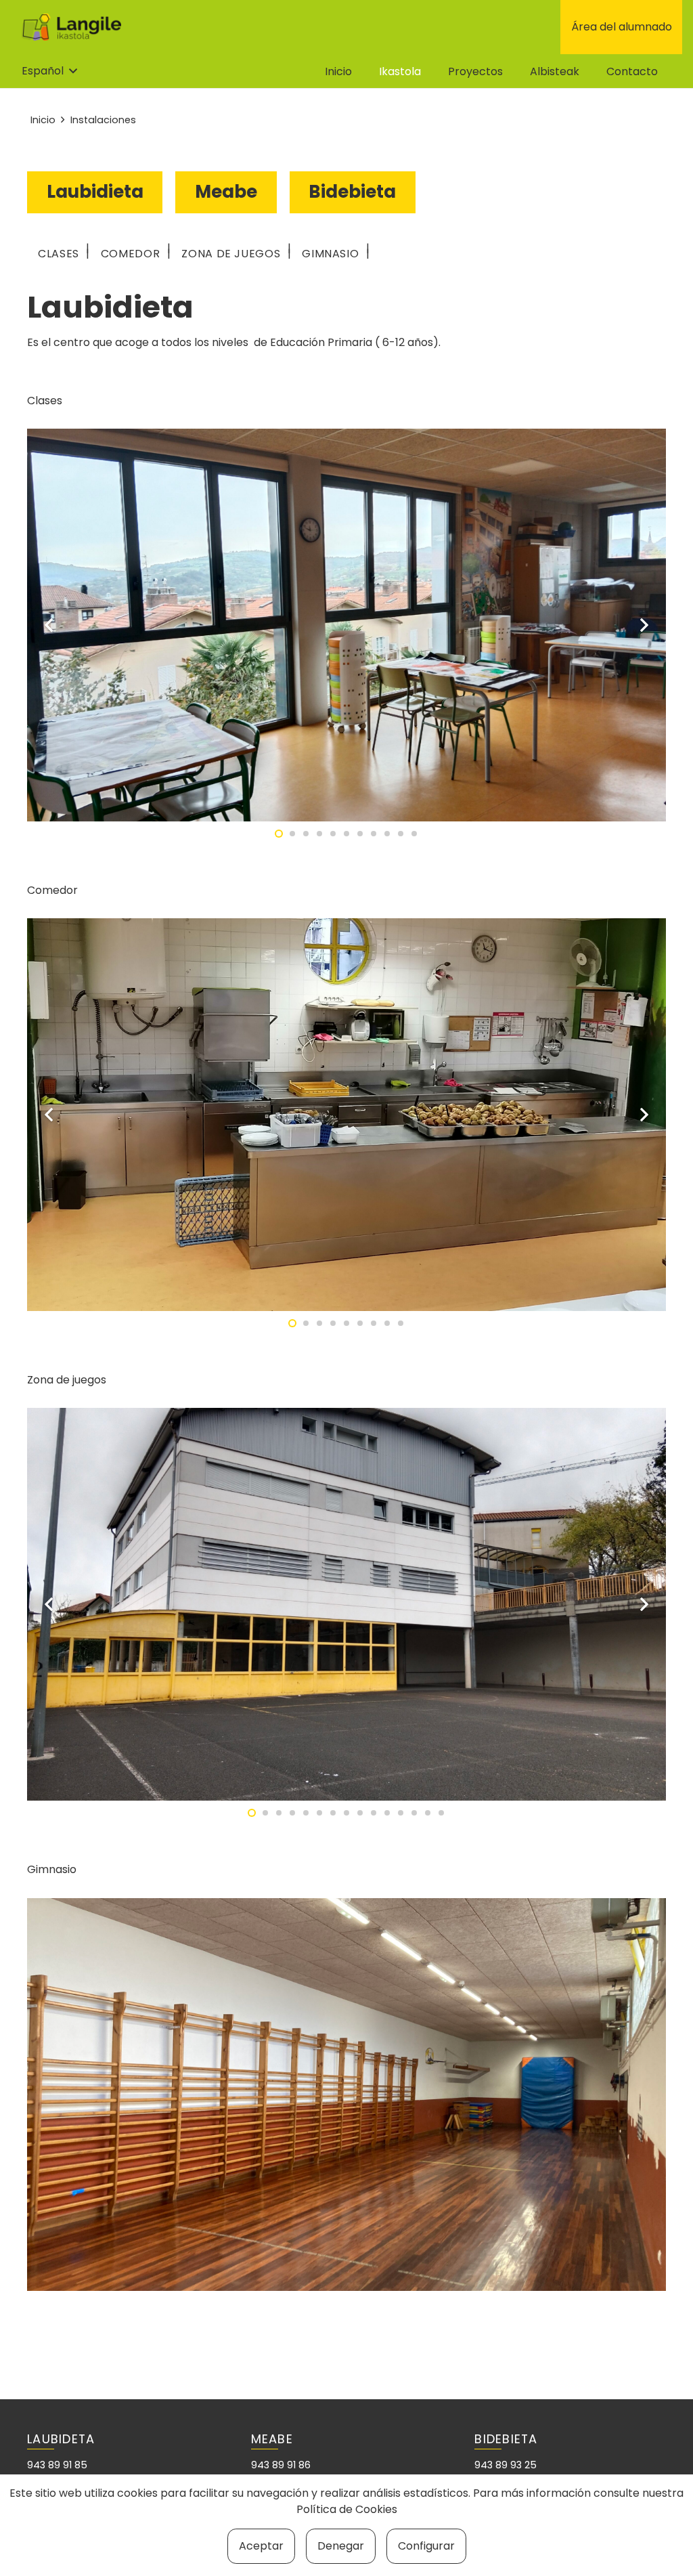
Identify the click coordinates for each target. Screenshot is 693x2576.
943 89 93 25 (506, 2465)
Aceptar (261, 2546)
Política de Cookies (347, 2509)
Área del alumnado (622, 27)
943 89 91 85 (57, 2465)
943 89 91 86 (281, 2465)
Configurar (426, 2546)
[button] (49, 71)
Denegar (341, 2546)
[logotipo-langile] (71, 27)
